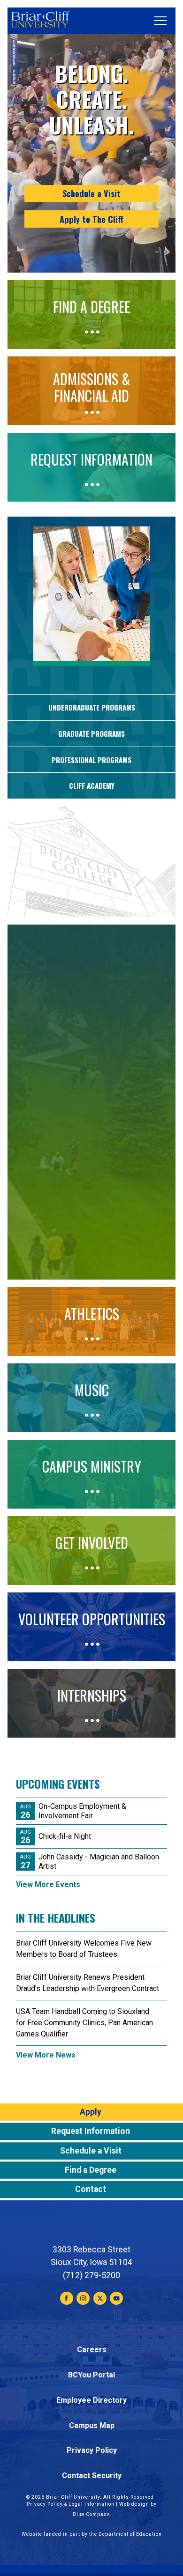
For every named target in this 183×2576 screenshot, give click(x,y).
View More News (46, 2055)
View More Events (48, 1884)
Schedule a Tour (91, 1121)
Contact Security (92, 2476)
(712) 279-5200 (91, 2275)
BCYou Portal (91, 2375)
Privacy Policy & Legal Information (71, 2504)
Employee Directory (91, 2400)
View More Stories (92, 916)
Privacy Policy (92, 2450)
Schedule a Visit (91, 193)
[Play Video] (91, 1248)
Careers (92, 2350)
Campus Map (92, 2425)
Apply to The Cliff (91, 219)
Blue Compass (91, 2514)
